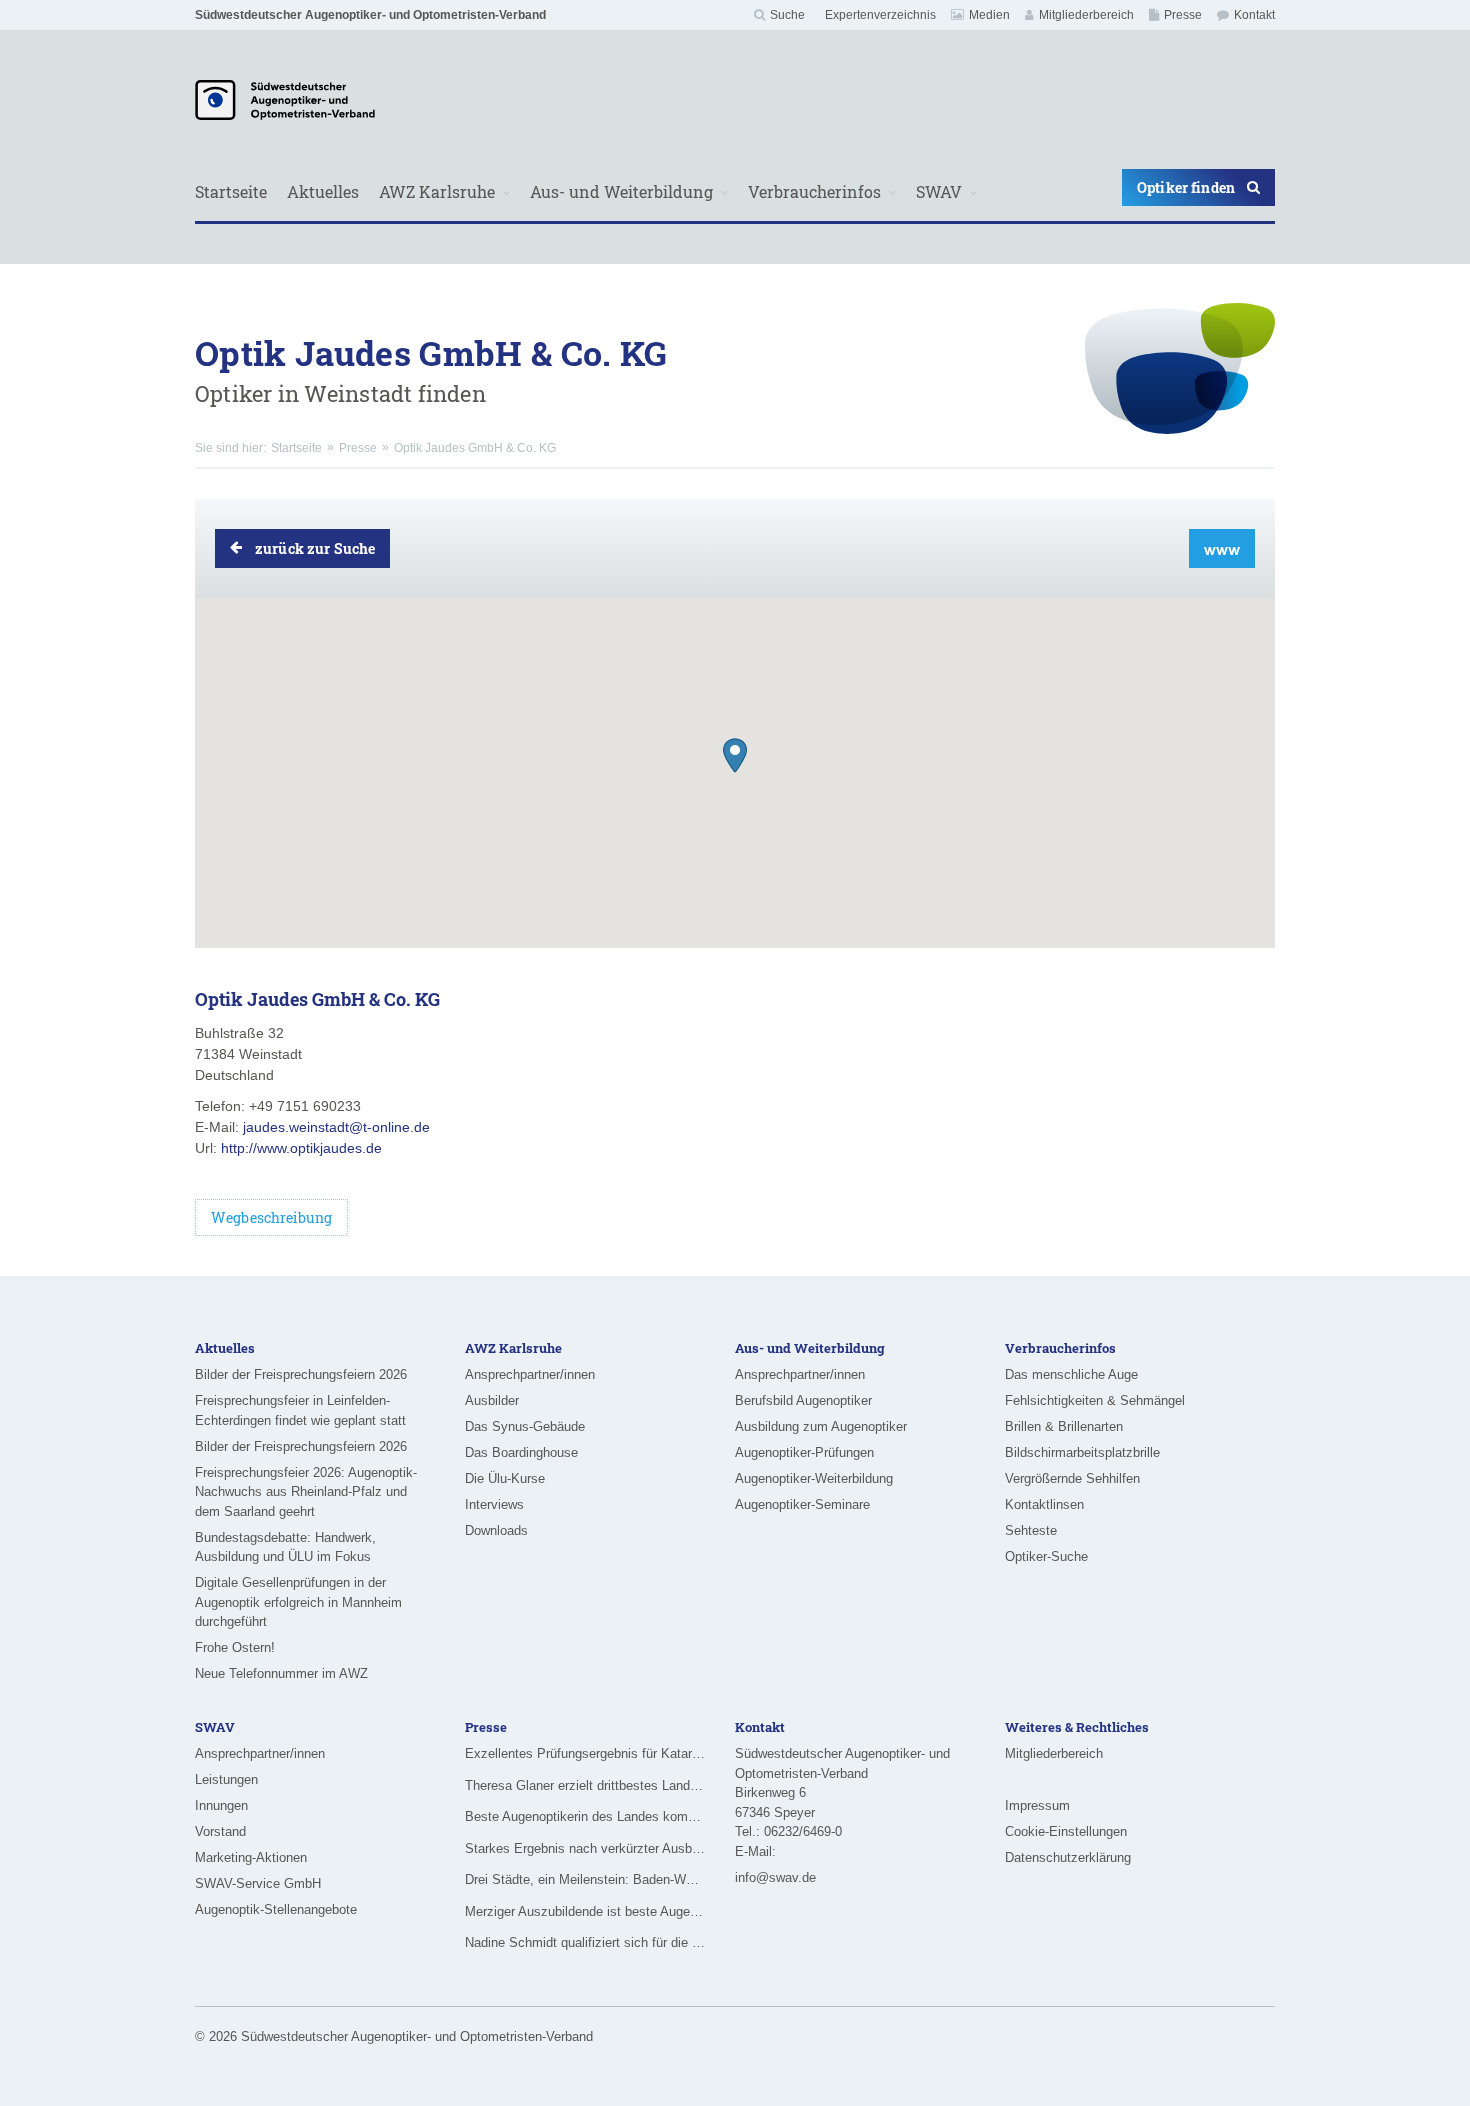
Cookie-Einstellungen (1066, 1831)
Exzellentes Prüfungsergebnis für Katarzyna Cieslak (585, 1753)
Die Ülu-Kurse (505, 1478)
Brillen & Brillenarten (1064, 1426)
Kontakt (1254, 15)
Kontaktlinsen (1044, 1504)
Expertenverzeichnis (880, 15)
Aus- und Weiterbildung (621, 191)
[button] (735, 755)
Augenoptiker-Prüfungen (804, 1452)
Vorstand (220, 1831)
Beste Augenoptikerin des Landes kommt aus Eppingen (585, 1816)
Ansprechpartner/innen (530, 1374)
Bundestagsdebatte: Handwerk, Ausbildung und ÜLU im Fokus (285, 1547)
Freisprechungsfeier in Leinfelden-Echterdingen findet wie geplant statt (300, 1410)
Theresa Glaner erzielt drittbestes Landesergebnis (585, 1785)
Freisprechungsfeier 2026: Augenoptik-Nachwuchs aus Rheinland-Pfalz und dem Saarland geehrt (306, 1492)
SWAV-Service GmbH (258, 1883)
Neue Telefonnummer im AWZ (281, 1673)
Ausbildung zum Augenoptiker (821, 1426)
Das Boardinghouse (521, 1452)
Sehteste (1031, 1530)
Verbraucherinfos (814, 191)
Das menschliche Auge (1071, 1374)
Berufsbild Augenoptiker (803, 1400)
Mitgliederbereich (1086, 15)
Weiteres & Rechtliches (1077, 1727)
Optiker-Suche (1046, 1556)
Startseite (231, 191)
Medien (989, 15)
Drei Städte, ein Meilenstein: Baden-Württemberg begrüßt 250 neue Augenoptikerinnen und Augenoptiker (585, 1879)
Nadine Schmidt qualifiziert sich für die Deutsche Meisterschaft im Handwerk (585, 1942)
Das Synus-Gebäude (525, 1426)
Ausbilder (492, 1400)
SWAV (939, 191)
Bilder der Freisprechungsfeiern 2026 (301, 1374)
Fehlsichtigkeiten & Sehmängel (1095, 1400)
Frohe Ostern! (235, 1647)
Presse (1183, 15)
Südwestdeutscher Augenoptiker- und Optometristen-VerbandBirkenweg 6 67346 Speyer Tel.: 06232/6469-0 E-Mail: (842, 1802)
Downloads (496, 1530)
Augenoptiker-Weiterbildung (814, 1478)
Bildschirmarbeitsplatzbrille (1082, 1452)
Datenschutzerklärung (1068, 1857)
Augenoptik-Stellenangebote (276, 1909)
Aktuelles (323, 191)
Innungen (221, 1805)
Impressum (1037, 1805)
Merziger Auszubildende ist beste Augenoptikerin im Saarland (585, 1911)
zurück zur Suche (315, 548)
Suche (787, 15)
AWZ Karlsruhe (437, 191)
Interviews (494, 1504)
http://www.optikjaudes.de (301, 1148)
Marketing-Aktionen (251, 1857)
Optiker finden (1186, 187)
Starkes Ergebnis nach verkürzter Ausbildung (585, 1848)
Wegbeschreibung (271, 1217)
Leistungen (226, 1779)
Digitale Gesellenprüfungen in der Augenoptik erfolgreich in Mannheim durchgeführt (298, 1602)
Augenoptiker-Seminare (802, 1504)
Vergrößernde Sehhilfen (1072, 1478)
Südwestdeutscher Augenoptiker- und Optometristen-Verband (370, 15)
